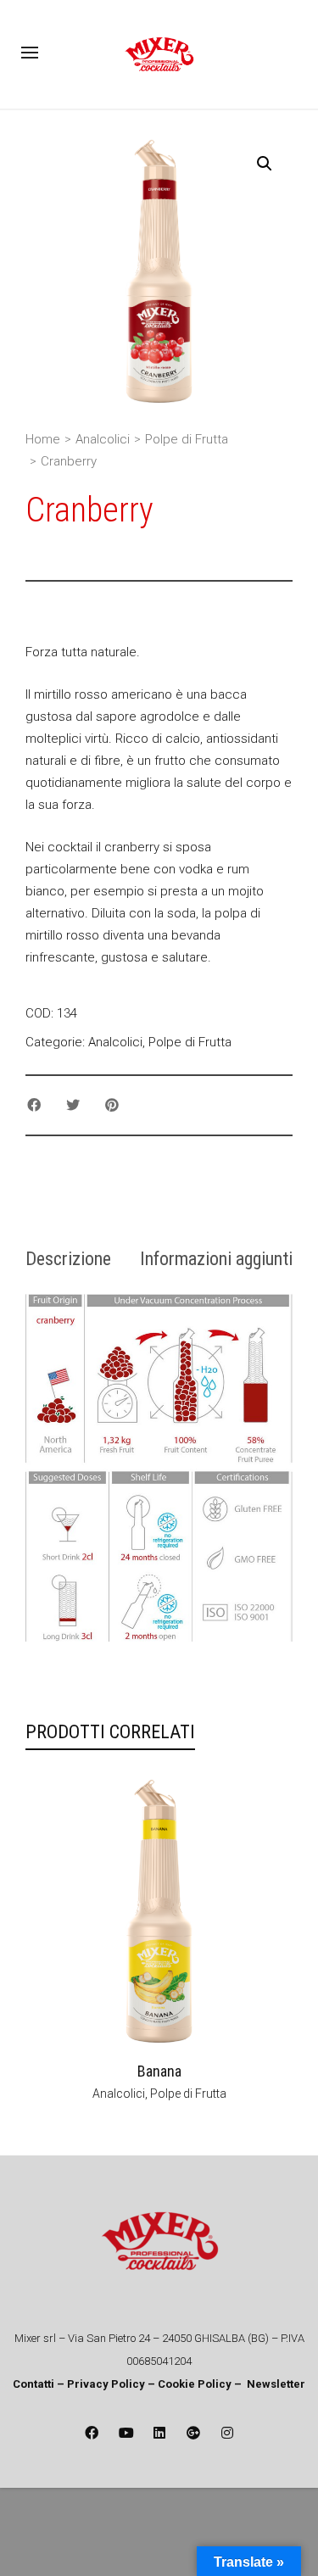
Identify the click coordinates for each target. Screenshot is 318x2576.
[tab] (68, 1259)
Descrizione (68, 1259)
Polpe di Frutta (187, 439)
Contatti (33, 2384)
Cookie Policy (195, 2384)
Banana (159, 2071)
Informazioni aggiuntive (224, 1259)
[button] (265, 164)
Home (43, 439)
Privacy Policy (107, 2384)
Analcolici (103, 439)
